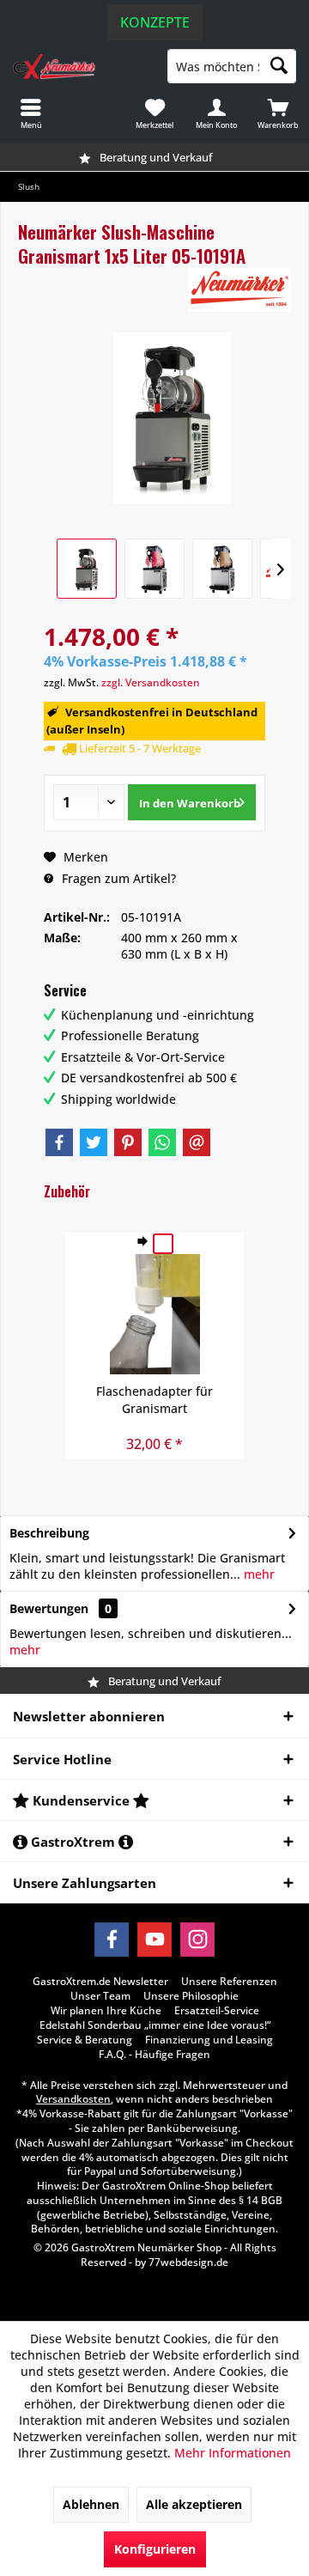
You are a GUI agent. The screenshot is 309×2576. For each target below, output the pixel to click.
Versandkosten (73, 2099)
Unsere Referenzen (229, 1982)
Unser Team (100, 1996)
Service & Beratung (85, 2040)
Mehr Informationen (233, 2453)
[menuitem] (278, 113)
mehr (257, 1574)
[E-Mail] (197, 1142)
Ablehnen (91, 2504)
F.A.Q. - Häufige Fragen (154, 2055)
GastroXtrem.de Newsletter (100, 1982)
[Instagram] (197, 1940)
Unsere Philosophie (191, 1996)
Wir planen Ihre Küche (106, 2011)
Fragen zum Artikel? (117, 878)
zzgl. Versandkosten (151, 682)
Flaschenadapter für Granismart (154, 1400)
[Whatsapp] (162, 1142)
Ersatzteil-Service (217, 2011)
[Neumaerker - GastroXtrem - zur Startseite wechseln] (77, 66)
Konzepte (155, 22)
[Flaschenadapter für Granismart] (154, 1314)
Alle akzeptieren (194, 2504)
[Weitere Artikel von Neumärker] (239, 290)
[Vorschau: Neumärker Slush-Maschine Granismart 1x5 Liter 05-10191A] (87, 569)
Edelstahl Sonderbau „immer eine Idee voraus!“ (155, 2025)
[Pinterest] (128, 1142)
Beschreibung (49, 1533)
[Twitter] (94, 1142)
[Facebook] (59, 1142)
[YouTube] (154, 1940)
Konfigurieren (155, 2549)
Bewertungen (49, 1608)
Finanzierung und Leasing (209, 2040)
